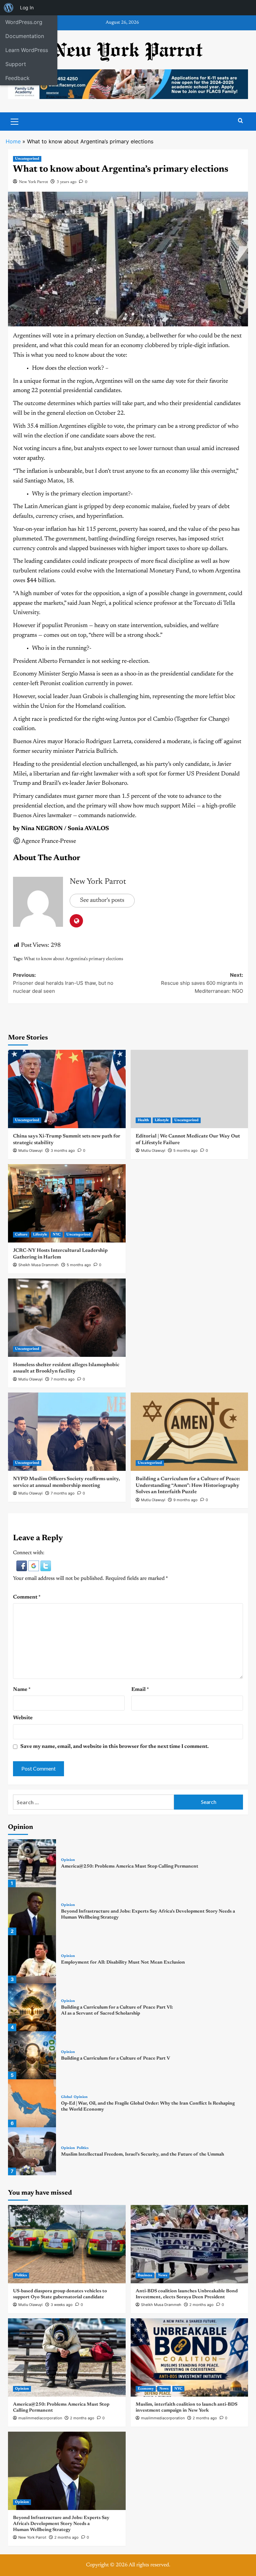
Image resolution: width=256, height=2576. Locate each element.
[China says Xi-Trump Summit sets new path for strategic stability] (67, 1089)
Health (143, 1120)
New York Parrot (33, 182)
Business (145, 2275)
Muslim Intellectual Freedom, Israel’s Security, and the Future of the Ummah (142, 2155)
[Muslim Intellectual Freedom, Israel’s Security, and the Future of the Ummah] (32, 2151)
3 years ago (66, 182)
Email (140, 1690)
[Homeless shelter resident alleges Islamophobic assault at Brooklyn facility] (67, 1318)
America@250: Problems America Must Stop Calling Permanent (130, 1867)
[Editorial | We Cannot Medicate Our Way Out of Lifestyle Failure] (189, 1089)
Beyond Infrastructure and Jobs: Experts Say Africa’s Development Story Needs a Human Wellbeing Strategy (61, 2524)
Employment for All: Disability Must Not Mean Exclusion (123, 1963)
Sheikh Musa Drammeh (38, 1265)
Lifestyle (162, 1120)
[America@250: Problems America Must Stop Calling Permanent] (32, 1863)
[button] (22, 1566)
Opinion (68, 1860)
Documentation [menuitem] (25, 36)
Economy (146, 2389)
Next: (202, 983)
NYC (57, 1235)
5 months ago (185, 1150)
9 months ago (185, 1500)
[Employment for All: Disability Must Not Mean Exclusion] (32, 1959)
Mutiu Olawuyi (30, 1150)
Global (66, 2097)
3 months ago (63, 1150)
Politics (83, 2148)
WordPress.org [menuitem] (24, 22)
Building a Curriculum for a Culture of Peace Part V (115, 2059)
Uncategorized (27, 159)
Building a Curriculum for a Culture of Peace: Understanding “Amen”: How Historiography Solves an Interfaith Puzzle (188, 1486)
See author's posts (102, 900)
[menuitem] (9, 8)
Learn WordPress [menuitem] (27, 50)
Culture (21, 1235)
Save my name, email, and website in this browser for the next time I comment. (114, 1747)
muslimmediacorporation (40, 2418)
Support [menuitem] (16, 64)
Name (22, 1690)
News (163, 2275)
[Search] (240, 121)
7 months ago (63, 1379)
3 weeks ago (62, 2305)
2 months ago (201, 2305)
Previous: (63, 983)
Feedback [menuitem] (17, 78)
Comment (27, 1597)
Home (13, 141)
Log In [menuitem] (27, 8)
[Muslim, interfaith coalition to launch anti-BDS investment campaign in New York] (189, 2357)
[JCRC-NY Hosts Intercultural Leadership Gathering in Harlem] (67, 1203)
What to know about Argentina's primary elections (73, 959)
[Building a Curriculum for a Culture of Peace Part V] (32, 2055)
